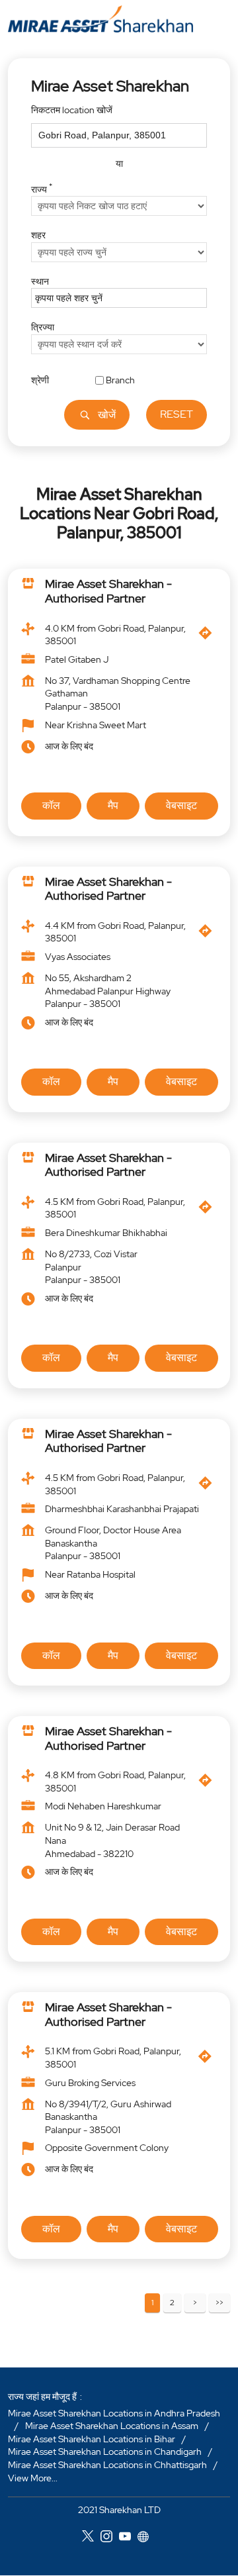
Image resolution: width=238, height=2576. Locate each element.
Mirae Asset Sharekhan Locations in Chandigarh (105, 2452)
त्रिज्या (43, 327)
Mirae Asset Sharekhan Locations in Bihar (92, 2439)
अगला (195, 2304)
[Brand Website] (147, 2538)
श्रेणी (40, 379)
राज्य (42, 187)
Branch (120, 379)
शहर (38, 235)
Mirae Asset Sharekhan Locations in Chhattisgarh (107, 2465)
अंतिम (219, 2304)
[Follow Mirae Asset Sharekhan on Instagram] (110, 2538)
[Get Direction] (209, 637)
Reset (177, 414)
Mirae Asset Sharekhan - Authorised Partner (108, 592)
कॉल (51, 805)
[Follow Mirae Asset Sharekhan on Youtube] (128, 2538)
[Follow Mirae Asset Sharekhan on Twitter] (91, 2538)
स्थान (40, 281)
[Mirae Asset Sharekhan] (100, 19)
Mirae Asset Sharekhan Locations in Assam (112, 2426)
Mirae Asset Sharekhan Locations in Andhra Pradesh (114, 2413)
